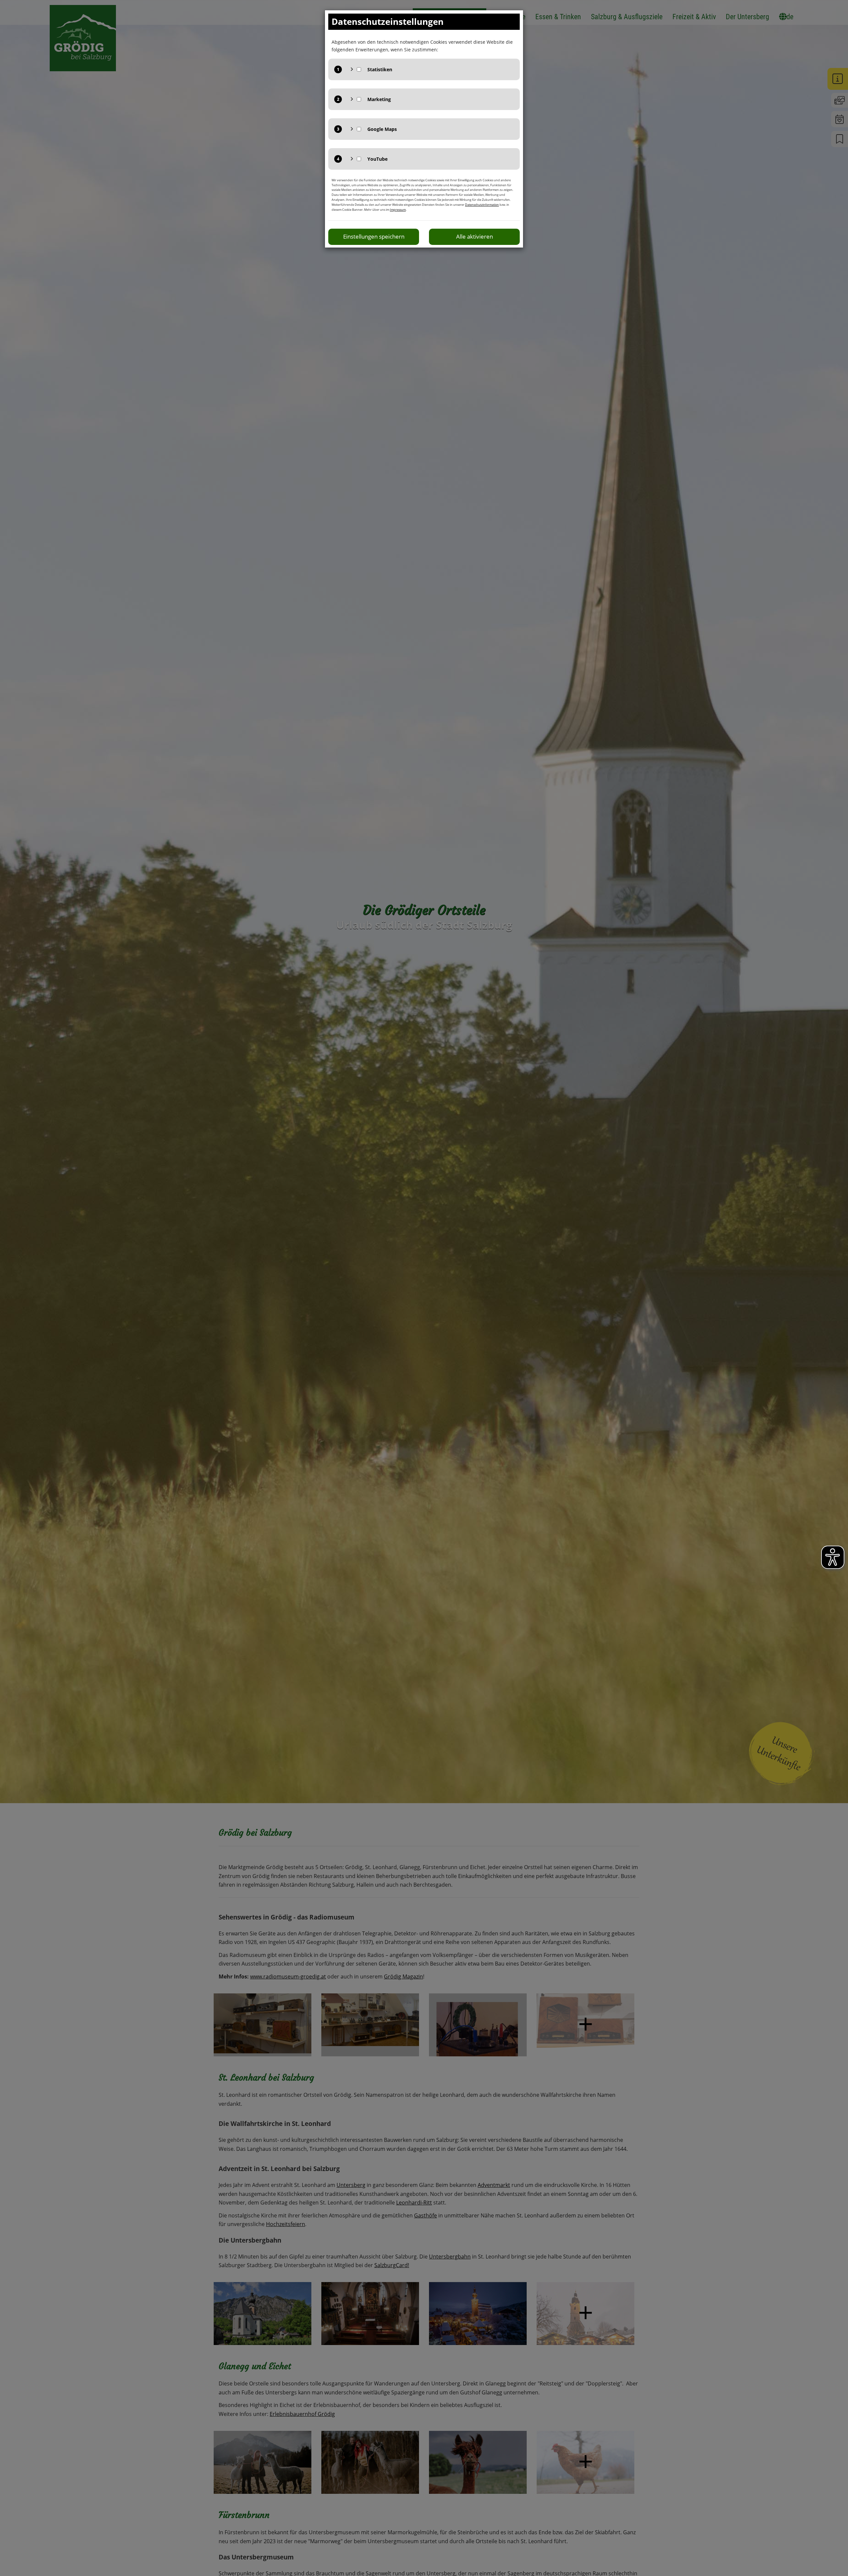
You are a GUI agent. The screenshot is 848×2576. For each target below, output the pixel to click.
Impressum (398, 210)
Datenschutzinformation (482, 205)
